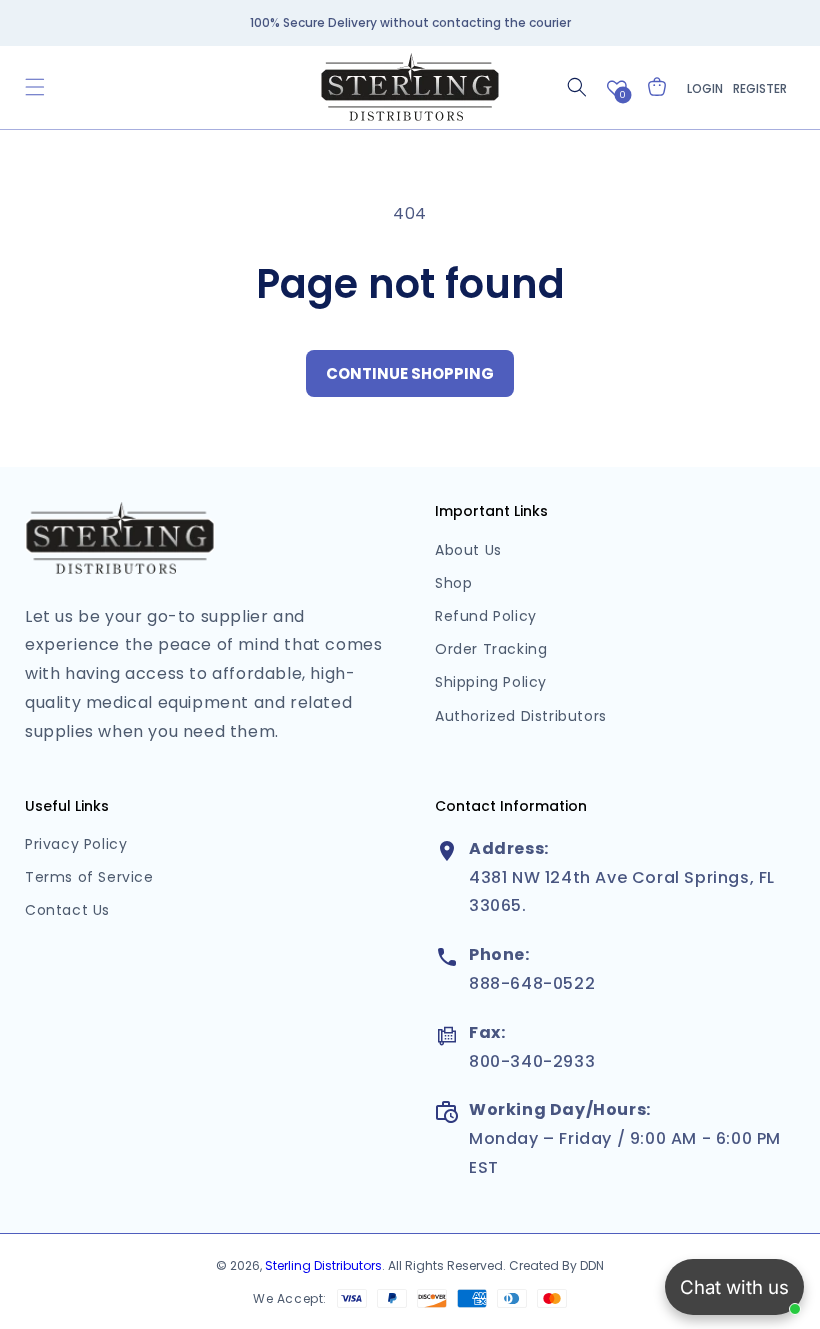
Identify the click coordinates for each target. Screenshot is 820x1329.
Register (760, 88)
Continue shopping (410, 373)
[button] (35, 87)
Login (705, 88)
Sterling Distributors (323, 1265)
